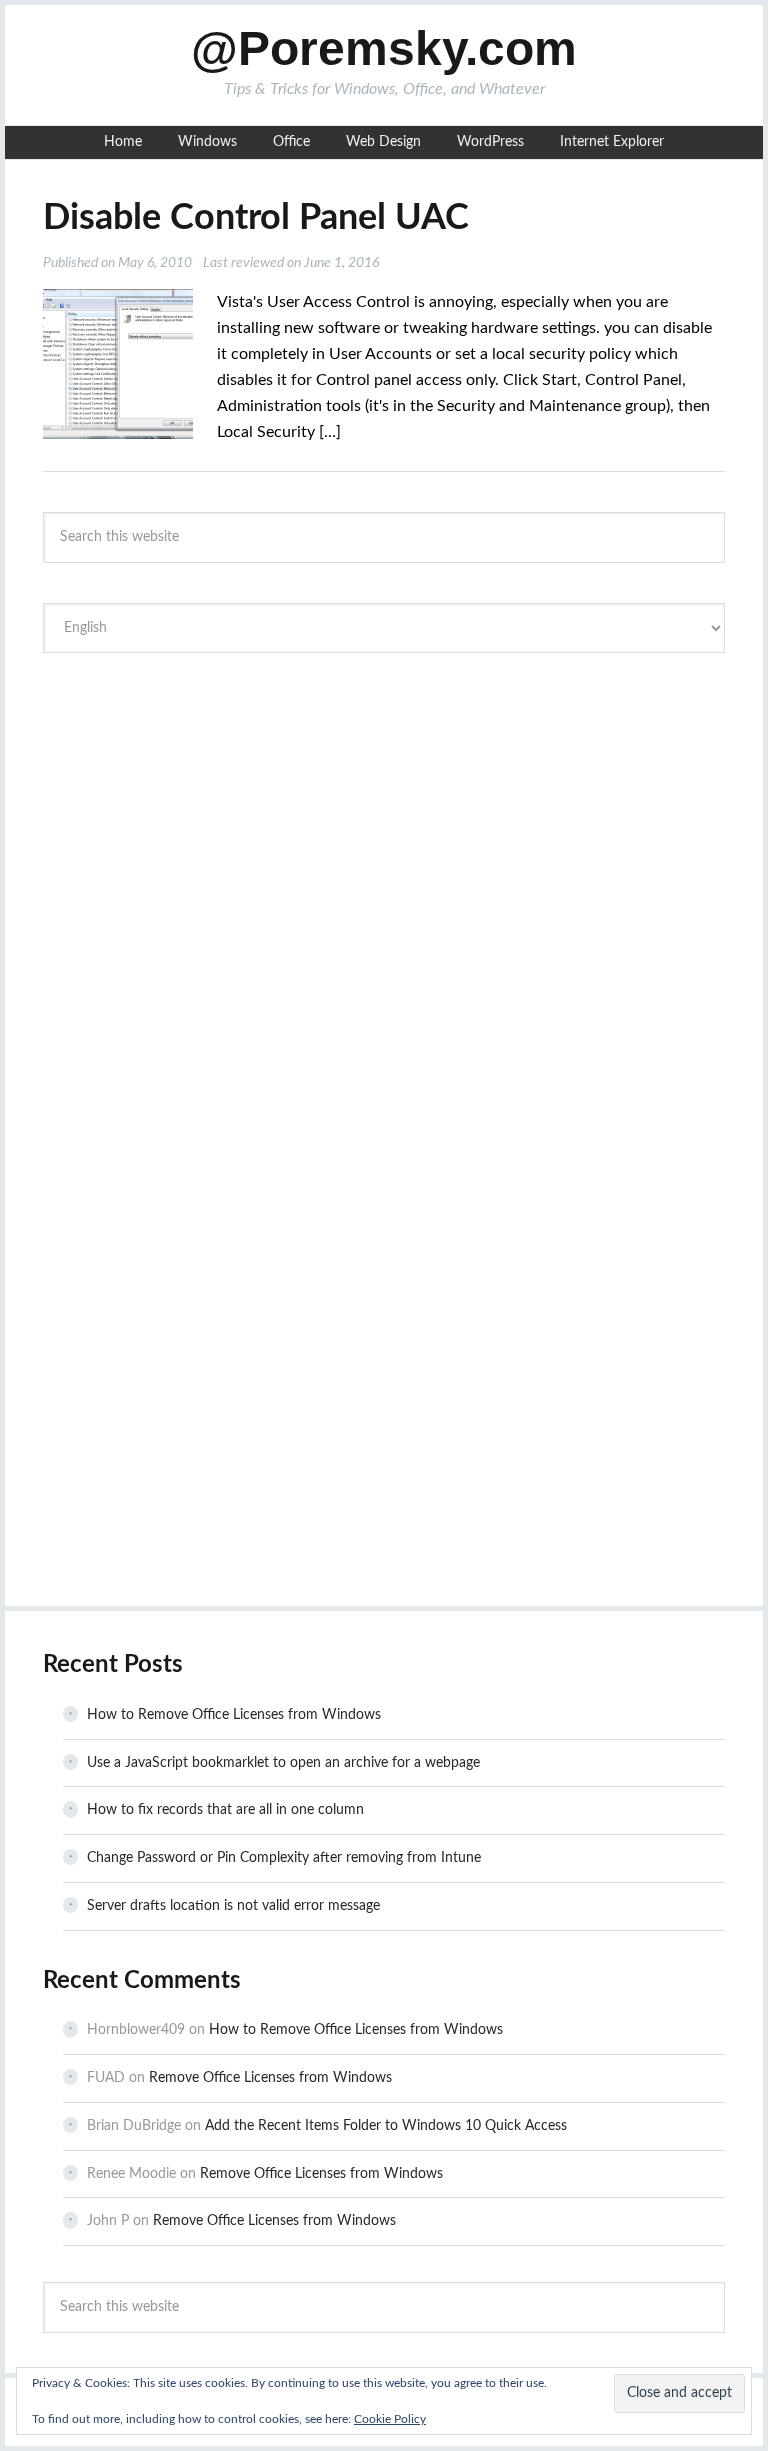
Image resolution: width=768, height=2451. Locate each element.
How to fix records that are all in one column (225, 1810)
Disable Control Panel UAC (256, 218)
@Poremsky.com (384, 48)
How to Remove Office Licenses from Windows (234, 1715)
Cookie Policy (390, 2419)
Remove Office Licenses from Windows (270, 2078)
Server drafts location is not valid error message (233, 1906)
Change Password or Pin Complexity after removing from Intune (284, 1858)
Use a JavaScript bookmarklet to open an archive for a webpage (283, 1763)
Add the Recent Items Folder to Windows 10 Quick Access (386, 2126)
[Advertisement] (384, 818)
